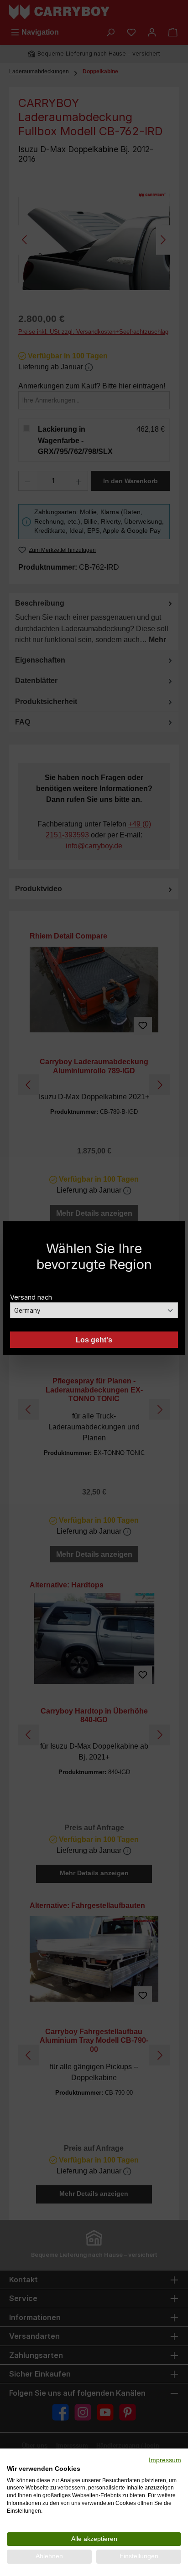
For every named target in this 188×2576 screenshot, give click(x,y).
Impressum (165, 2460)
